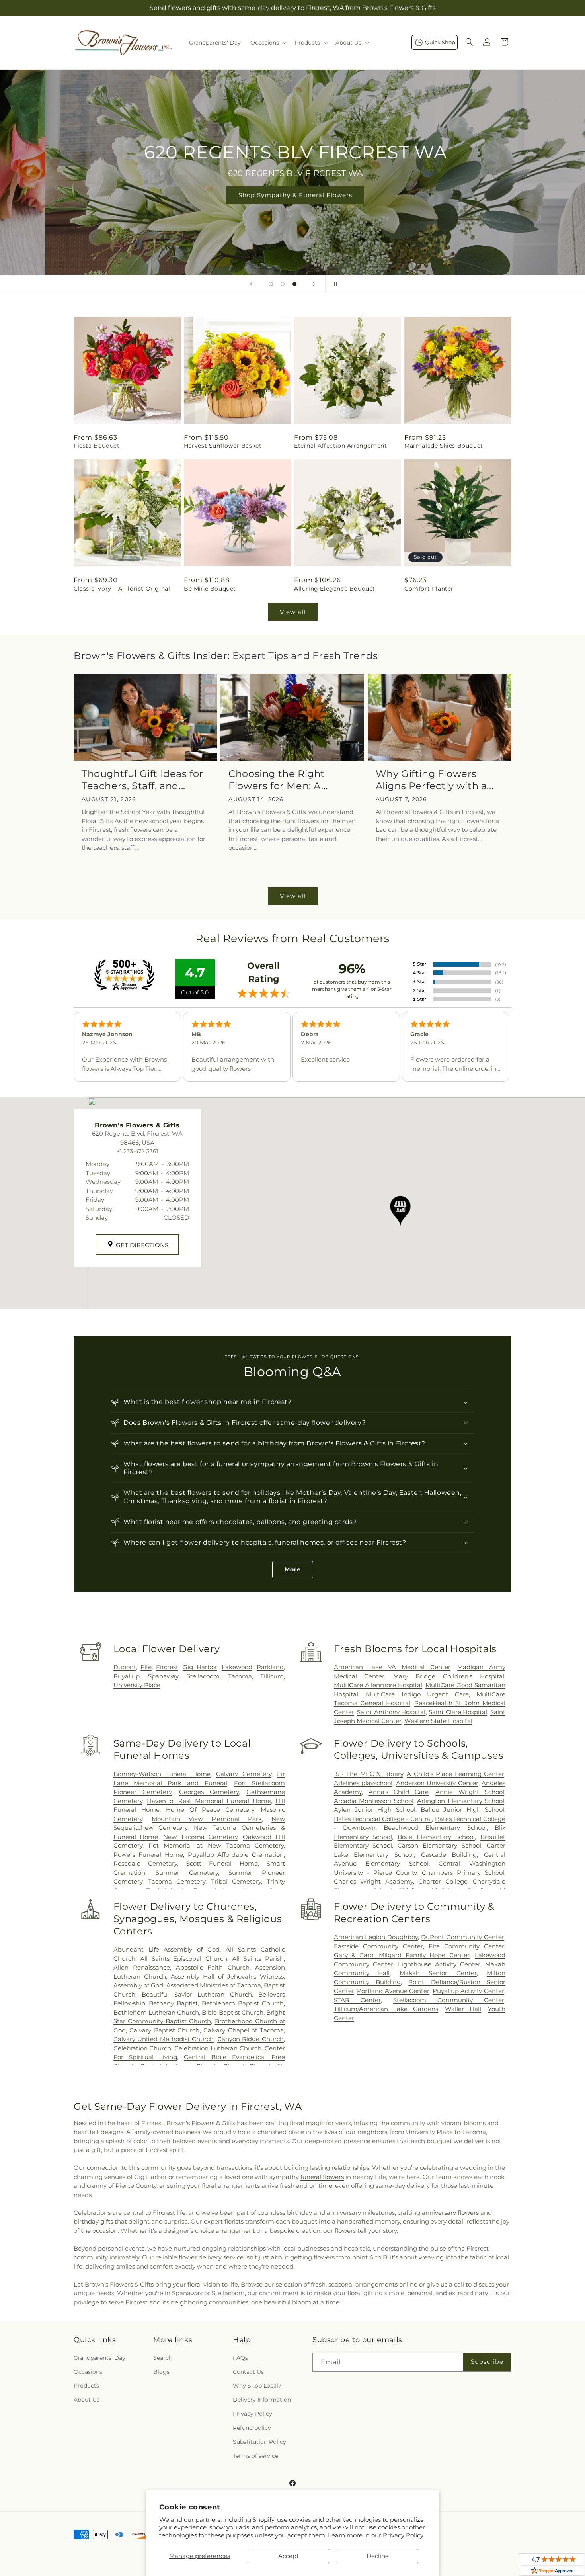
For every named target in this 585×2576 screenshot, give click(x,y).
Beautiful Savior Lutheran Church (197, 1994)
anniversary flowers (450, 2213)
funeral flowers (322, 2177)
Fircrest (167, 1667)
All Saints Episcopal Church (183, 1959)
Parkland (270, 1667)
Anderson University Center (437, 1783)
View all (293, 612)
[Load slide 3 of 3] (294, 284)
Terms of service (255, 2456)
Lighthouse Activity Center (439, 1964)
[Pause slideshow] (334, 284)
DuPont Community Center (463, 1937)
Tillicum (272, 1676)
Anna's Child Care (399, 1792)
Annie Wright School (470, 1792)
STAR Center (357, 2000)
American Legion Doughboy (376, 1937)
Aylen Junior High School (375, 1810)
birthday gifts (93, 2221)
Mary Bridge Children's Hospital (449, 1676)
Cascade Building (449, 1855)
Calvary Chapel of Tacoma (244, 2030)
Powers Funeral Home (148, 1855)
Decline (378, 2556)
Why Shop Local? (257, 2386)
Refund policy (252, 2428)
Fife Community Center (466, 1946)
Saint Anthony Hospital (391, 1712)
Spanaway (163, 1676)
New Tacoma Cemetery (200, 1837)
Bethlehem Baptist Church (243, 2003)
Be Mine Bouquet (210, 589)
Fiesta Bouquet (97, 446)
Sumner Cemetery (187, 1873)
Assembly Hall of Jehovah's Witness (227, 1976)
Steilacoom (203, 1676)
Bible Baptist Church (232, 2012)
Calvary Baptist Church (164, 2030)
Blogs (161, 2372)
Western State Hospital (438, 1721)
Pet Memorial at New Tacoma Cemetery (216, 1845)
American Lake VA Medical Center (392, 1667)
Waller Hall (463, 2009)
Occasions (88, 2372)
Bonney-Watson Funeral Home (162, 1774)
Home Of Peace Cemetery (210, 1810)
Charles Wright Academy (373, 1881)
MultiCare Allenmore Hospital (378, 1685)
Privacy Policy (403, 2535)
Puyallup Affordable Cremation (236, 1855)
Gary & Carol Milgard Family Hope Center (402, 1955)
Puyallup (127, 1676)
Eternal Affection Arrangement (340, 446)
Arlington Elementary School (461, 1801)
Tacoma (240, 1676)
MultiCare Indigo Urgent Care (417, 1694)
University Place (137, 1685)
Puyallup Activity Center (468, 1991)
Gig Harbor (200, 1667)
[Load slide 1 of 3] (271, 284)
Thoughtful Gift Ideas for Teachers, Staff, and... (142, 780)
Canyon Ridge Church (251, 2039)
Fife (146, 1667)
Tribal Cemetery (236, 1881)
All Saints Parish (258, 1959)
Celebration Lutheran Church (218, 2048)
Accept (289, 2556)
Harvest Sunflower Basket (223, 446)
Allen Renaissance (142, 1967)
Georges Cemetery (209, 1792)
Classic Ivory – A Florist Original (122, 589)
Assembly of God (138, 1985)
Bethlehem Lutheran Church (156, 2012)
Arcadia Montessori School (374, 1801)
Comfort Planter (429, 589)
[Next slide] (314, 284)
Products (86, 2386)
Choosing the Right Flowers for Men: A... (278, 780)
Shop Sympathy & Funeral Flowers (292, 195)
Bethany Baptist (173, 2003)
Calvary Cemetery (244, 1774)
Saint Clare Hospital (458, 1712)
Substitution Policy (259, 2442)
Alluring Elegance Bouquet (335, 589)
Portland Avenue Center (393, 1991)
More (293, 1569)
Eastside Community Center (378, 1946)
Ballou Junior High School (462, 1810)
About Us (87, 2400)
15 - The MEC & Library (369, 1774)
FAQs (240, 2358)
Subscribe (487, 2362)
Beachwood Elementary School (435, 1828)
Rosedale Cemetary (145, 1863)
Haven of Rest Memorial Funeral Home (209, 1801)
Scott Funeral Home (222, 1863)
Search (163, 2358)
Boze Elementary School (436, 1837)
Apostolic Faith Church (213, 1967)
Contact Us (248, 2372)
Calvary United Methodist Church (164, 2039)
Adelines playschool (363, 1783)
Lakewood (237, 1667)
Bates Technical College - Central (383, 1819)
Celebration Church (142, 2048)
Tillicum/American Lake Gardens (386, 2009)
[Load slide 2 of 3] (283, 284)
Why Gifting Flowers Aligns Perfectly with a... (435, 780)
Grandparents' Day (99, 2358)
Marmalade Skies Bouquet (444, 446)
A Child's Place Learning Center (455, 1774)
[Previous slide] (251, 284)
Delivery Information (262, 2400)
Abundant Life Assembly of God (167, 1949)
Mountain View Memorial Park (207, 1819)
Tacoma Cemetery (177, 1881)
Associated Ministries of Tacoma (214, 1985)
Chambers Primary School (463, 1873)
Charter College (443, 1881)
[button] (268, 43)
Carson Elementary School (439, 1845)
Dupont (125, 1667)
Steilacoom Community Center (449, 2000)
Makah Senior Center (438, 1973)
